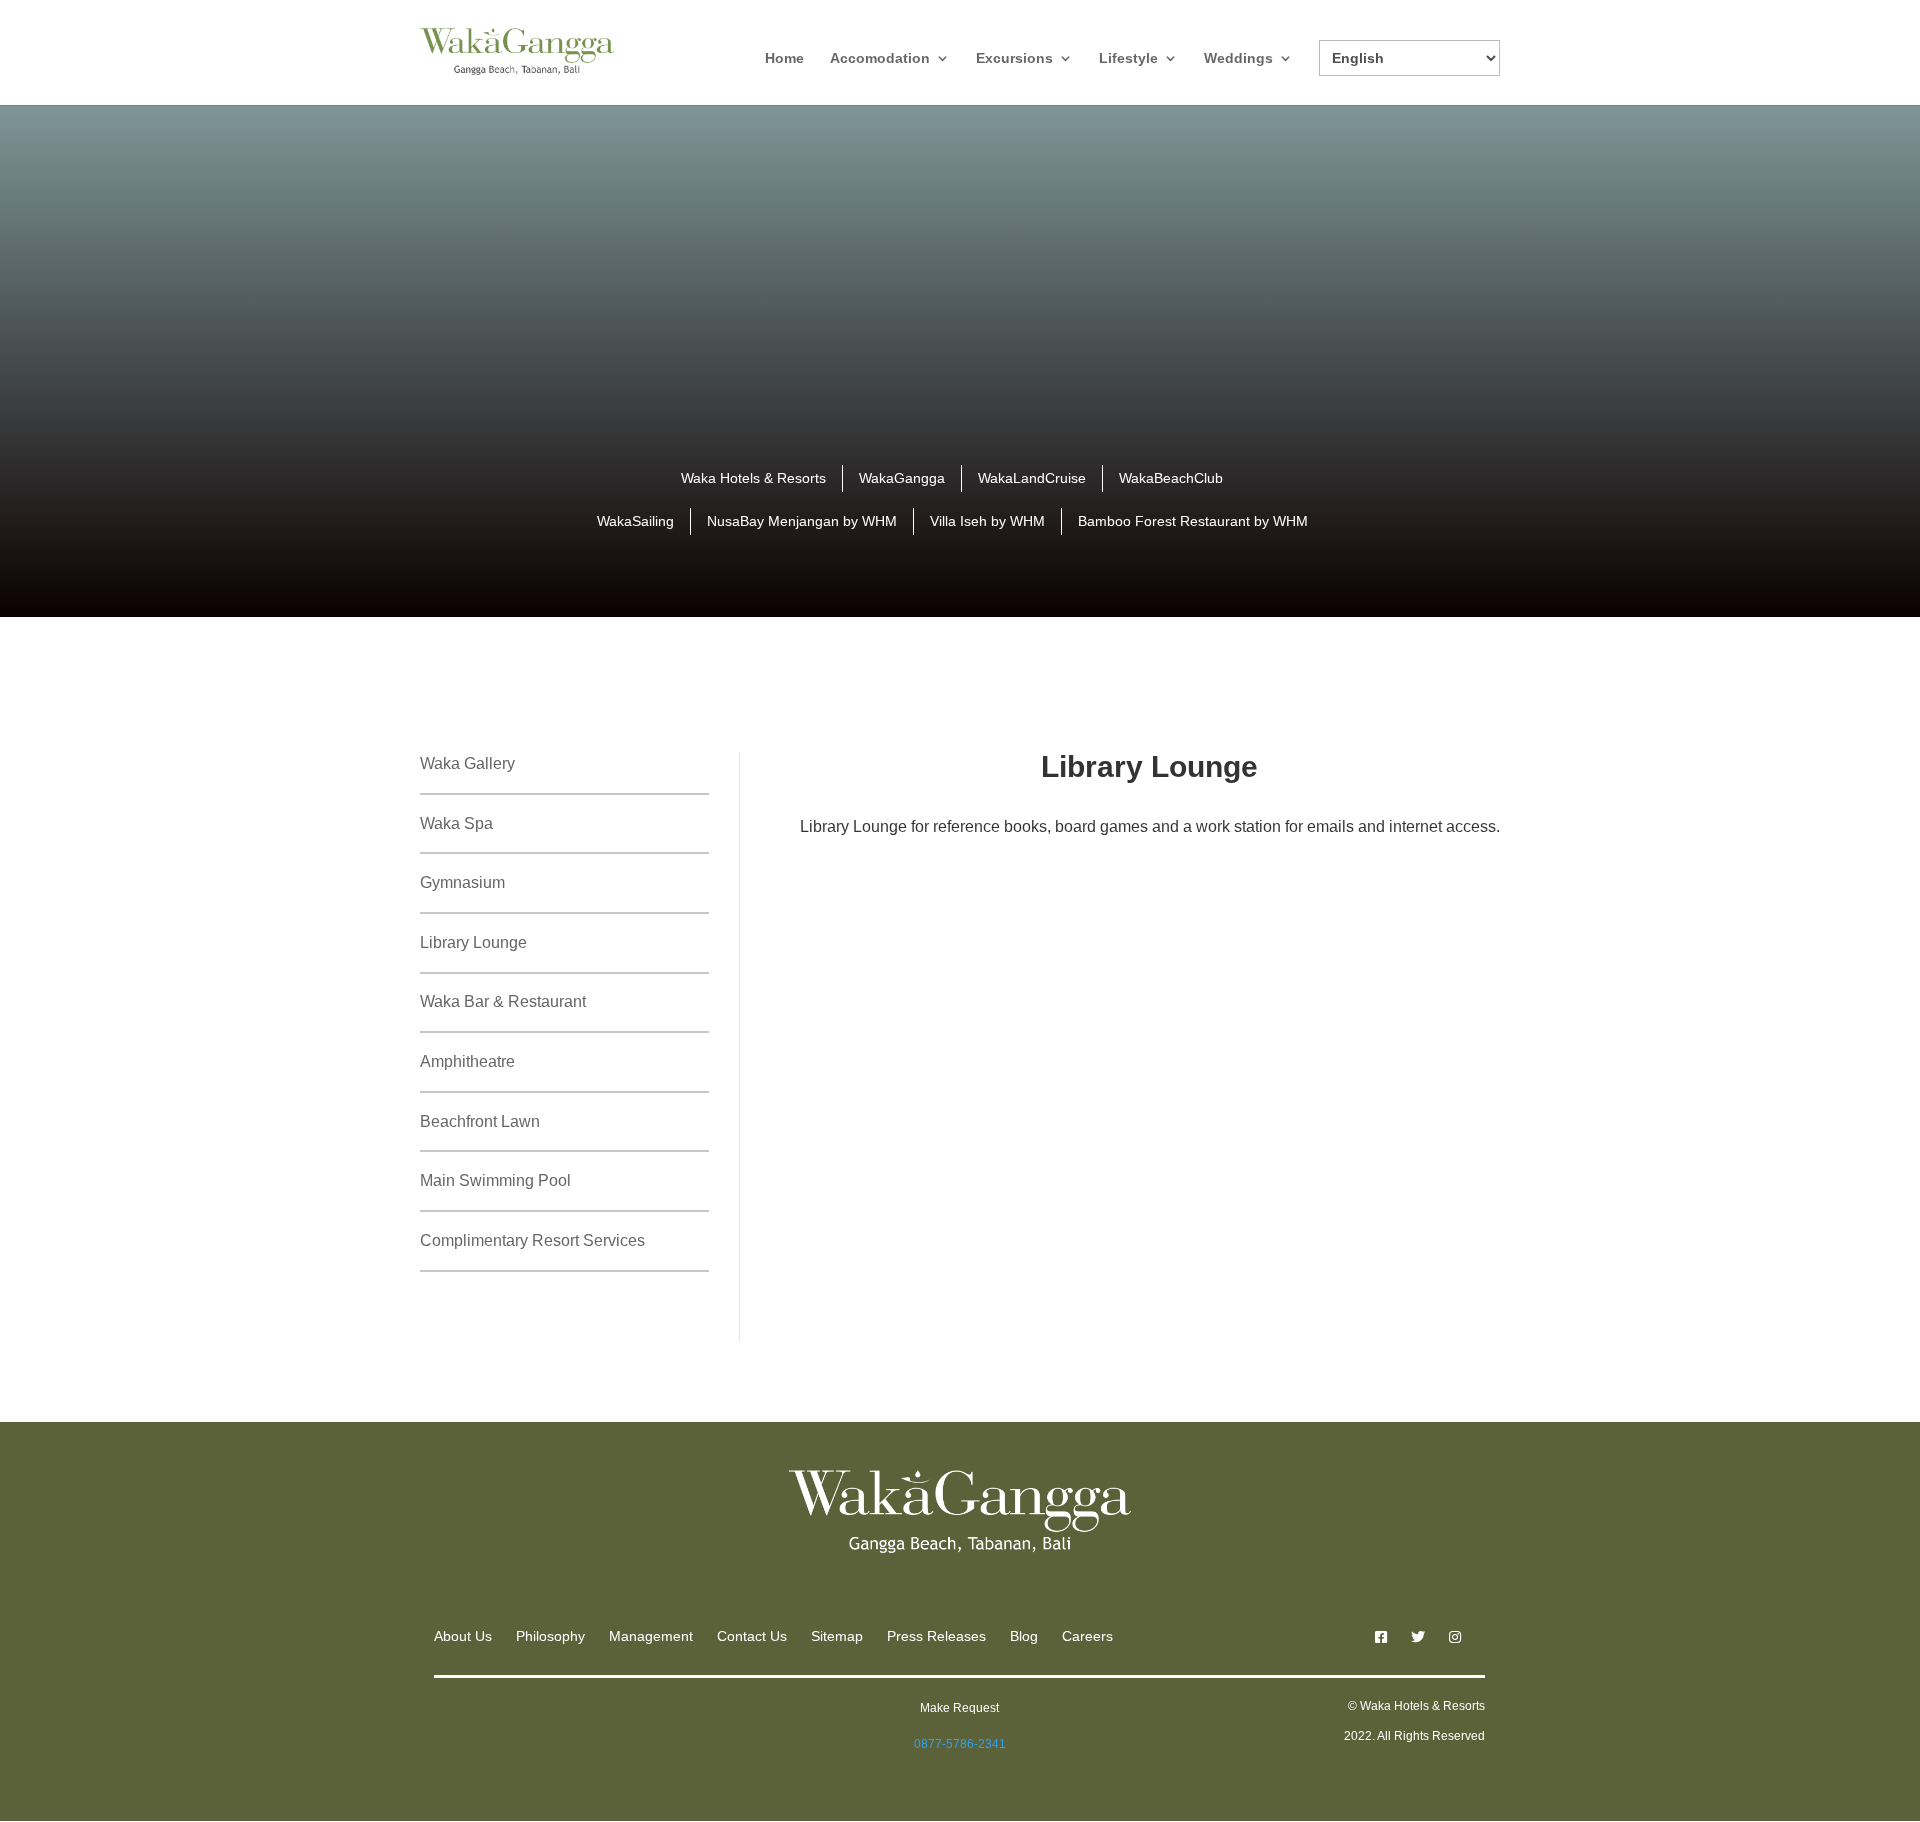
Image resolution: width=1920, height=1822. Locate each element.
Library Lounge (473, 942)
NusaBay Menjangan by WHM (802, 521)
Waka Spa (456, 823)
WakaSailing (635, 521)
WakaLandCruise (1032, 478)
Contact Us (752, 1636)
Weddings (1238, 58)
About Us (463, 1636)
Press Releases (936, 1636)
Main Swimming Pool (495, 1180)
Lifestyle (1128, 58)
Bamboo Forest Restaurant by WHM (1193, 521)
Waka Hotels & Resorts (753, 478)
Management (651, 1636)
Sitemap (837, 1636)
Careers (1087, 1636)
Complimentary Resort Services (532, 1240)
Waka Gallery (467, 763)
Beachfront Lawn (480, 1121)
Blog (1024, 1636)
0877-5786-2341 (960, 1744)
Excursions (1014, 58)
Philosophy (550, 1636)
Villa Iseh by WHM (987, 521)
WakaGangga (902, 478)
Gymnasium (462, 882)
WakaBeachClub (1171, 478)
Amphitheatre (467, 1061)
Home (784, 58)
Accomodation (880, 58)
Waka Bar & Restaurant (503, 1001)
